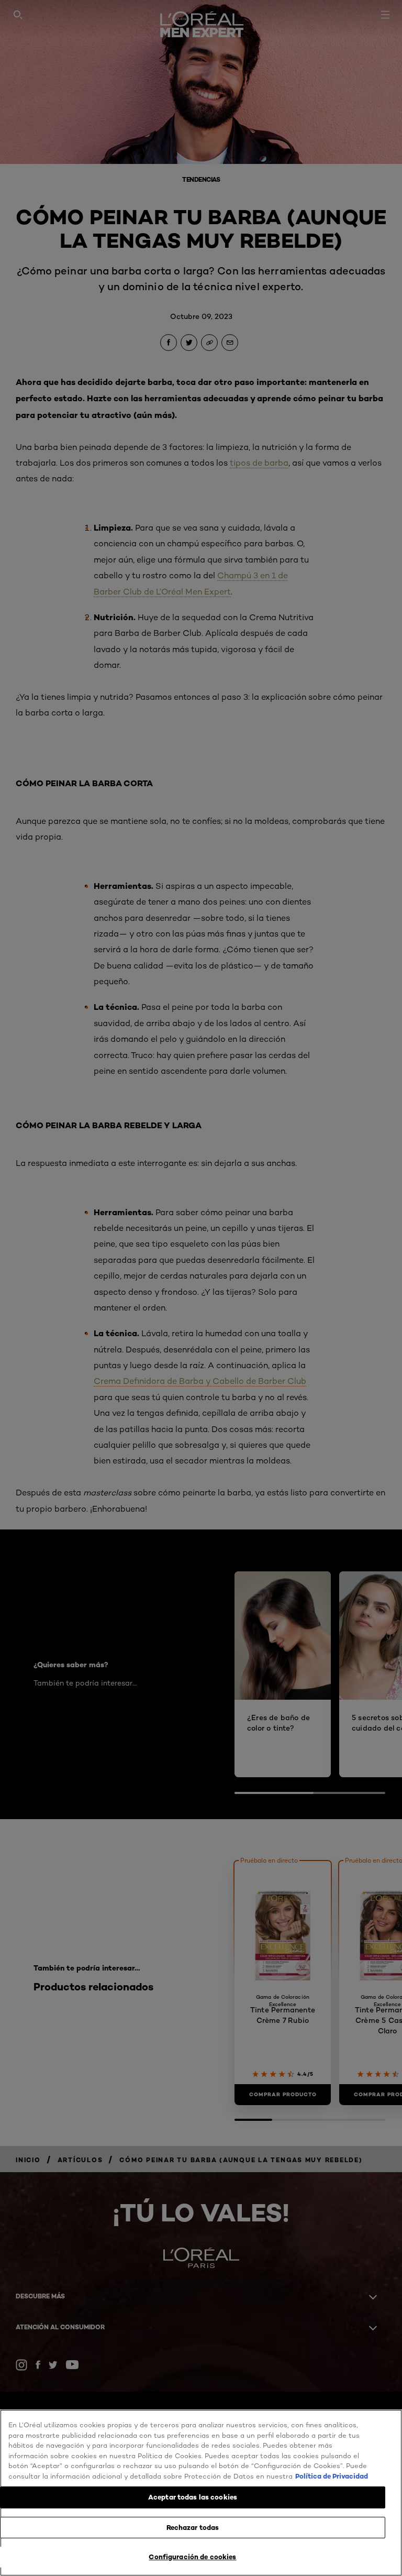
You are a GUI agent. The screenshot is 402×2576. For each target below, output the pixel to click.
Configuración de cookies (192, 2557)
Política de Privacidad (332, 2476)
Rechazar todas (193, 2527)
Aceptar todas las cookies (193, 2497)
